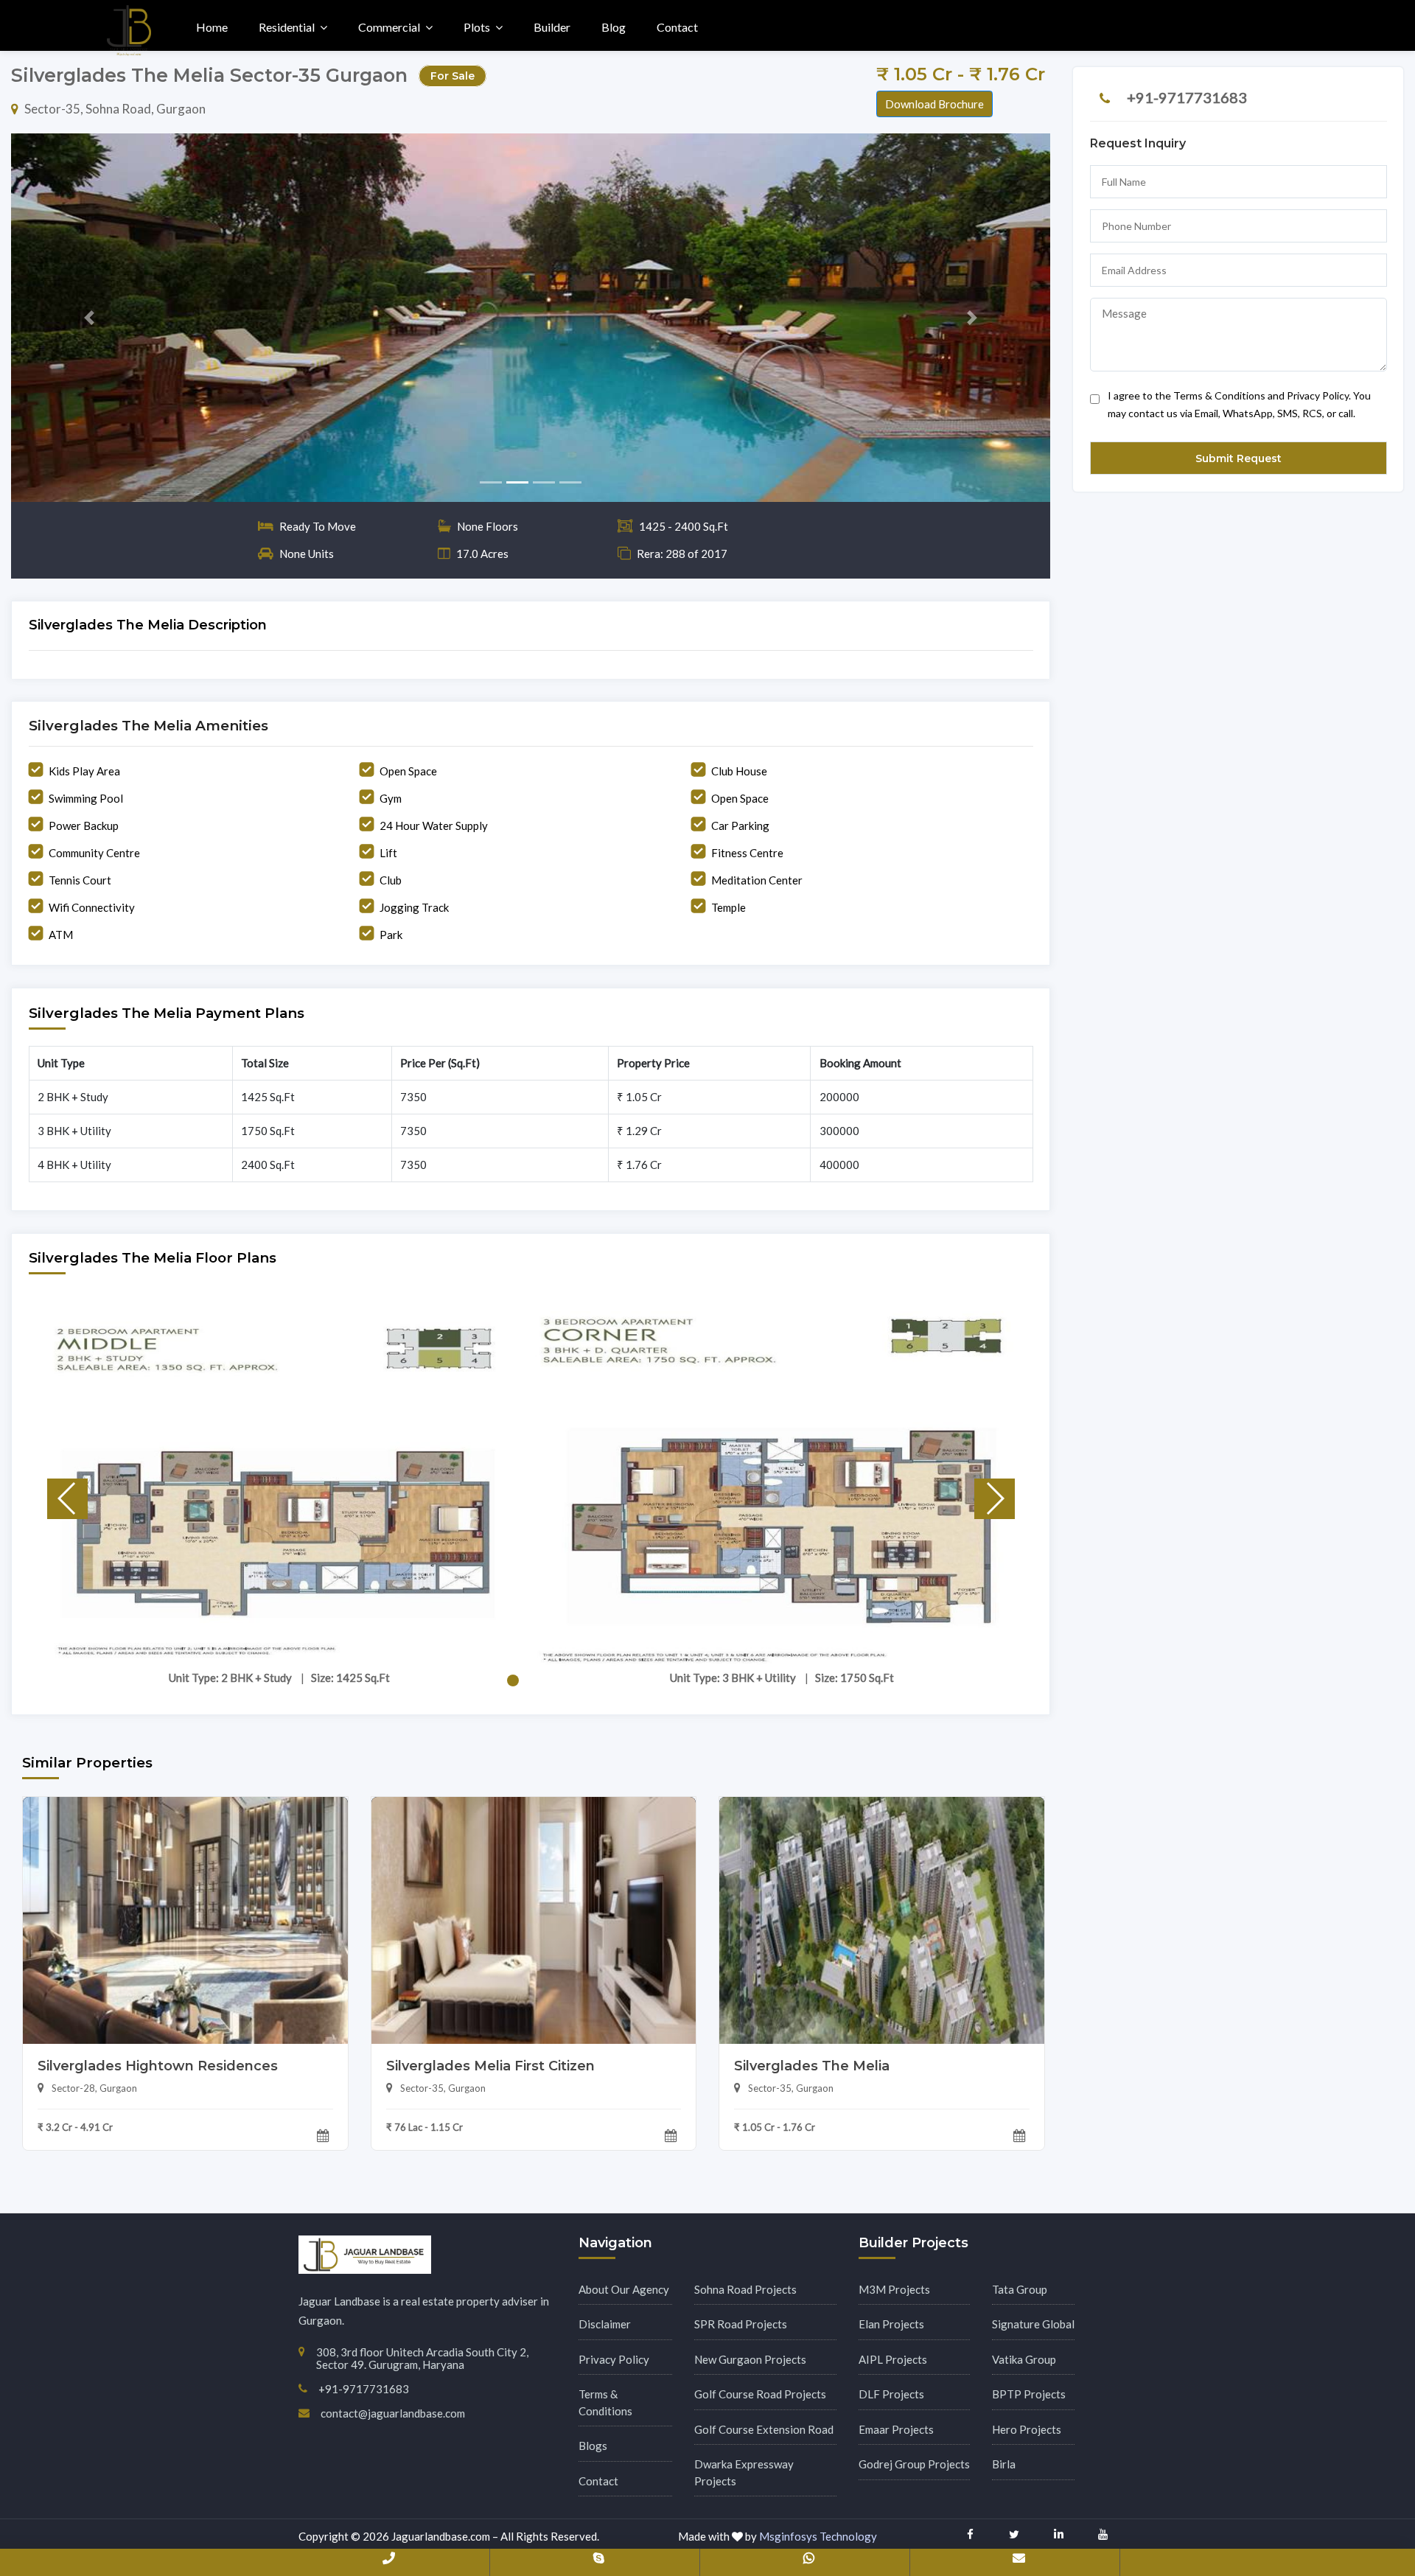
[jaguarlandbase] (598, 2561)
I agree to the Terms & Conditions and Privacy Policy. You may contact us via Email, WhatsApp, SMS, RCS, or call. (1239, 404)
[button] (89, 318)
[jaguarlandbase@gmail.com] (1019, 2561)
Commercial (389, 27)
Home (212, 27)
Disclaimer (605, 2324)
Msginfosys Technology (818, 2536)
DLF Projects (891, 2394)
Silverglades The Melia (812, 2066)
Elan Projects (891, 2324)
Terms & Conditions (605, 2402)
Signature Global (1033, 2324)
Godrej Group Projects (914, 2464)
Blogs (593, 2446)
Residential (287, 27)
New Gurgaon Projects (750, 2359)
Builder (552, 27)
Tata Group (1020, 2289)
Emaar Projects (896, 2429)
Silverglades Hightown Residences (158, 2066)
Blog (614, 27)
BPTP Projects (1029, 2394)
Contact (677, 27)
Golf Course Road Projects (760, 2394)
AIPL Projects (893, 2359)
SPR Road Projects (741, 2324)
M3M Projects (894, 2289)
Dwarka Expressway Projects (744, 2472)
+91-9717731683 (1187, 97)
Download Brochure (934, 104)
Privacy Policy (614, 2359)
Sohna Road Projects (745, 2289)
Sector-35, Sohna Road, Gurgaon (115, 109)
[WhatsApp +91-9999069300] (808, 2561)
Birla (1004, 2464)
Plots (477, 27)
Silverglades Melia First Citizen (490, 2066)
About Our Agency (624, 2289)
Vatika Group (1024, 2359)
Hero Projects (1027, 2429)
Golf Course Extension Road (764, 2429)
